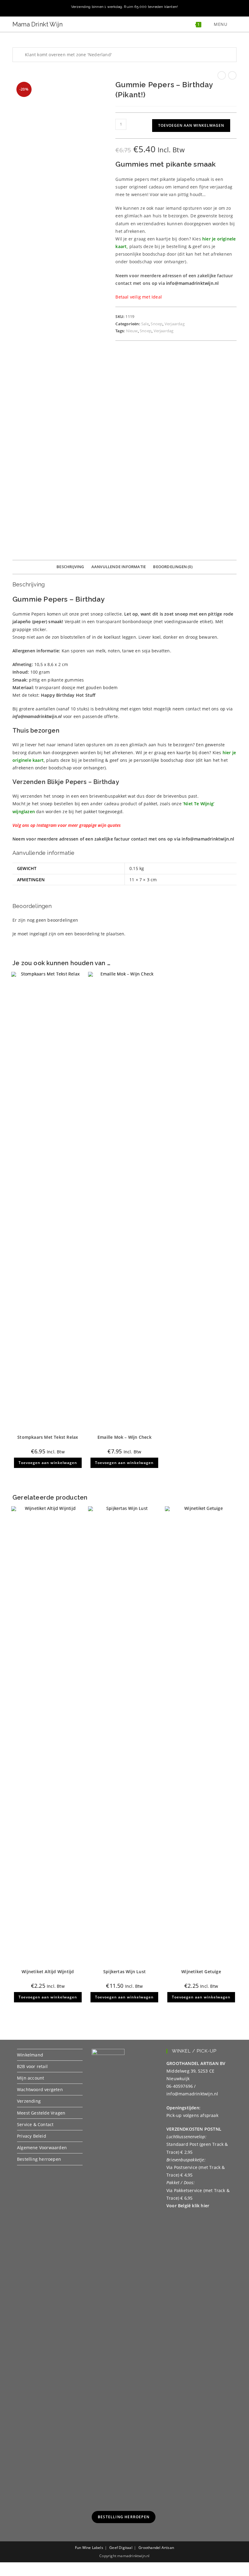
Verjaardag (175, 324)
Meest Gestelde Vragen (41, 2113)
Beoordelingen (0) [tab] (173, 567)
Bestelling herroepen (39, 2159)
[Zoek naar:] (233, 24)
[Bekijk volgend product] (232, 75)
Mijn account (31, 2078)
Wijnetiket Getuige (201, 1972)
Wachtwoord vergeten (40, 2089)
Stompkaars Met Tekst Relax (48, 1437)
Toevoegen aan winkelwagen (191, 125)
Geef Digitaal (121, 2548)
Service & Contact (35, 2124)
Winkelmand (30, 2055)
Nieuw (132, 331)
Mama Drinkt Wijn (38, 24)
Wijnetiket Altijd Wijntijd (48, 1972)
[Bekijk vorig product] (222, 75)
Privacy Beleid (32, 2136)
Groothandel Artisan (156, 2548)
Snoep (157, 324)
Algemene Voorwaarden (42, 2148)
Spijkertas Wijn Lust (124, 1972)
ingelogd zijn (43, 934)
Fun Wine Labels (89, 2548)
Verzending (29, 2101)
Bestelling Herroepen (124, 2517)
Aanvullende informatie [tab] (119, 567)
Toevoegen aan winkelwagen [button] (48, 1463)
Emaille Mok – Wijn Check (124, 1437)
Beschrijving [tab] (70, 567)
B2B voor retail (32, 2066)
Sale (145, 324)
